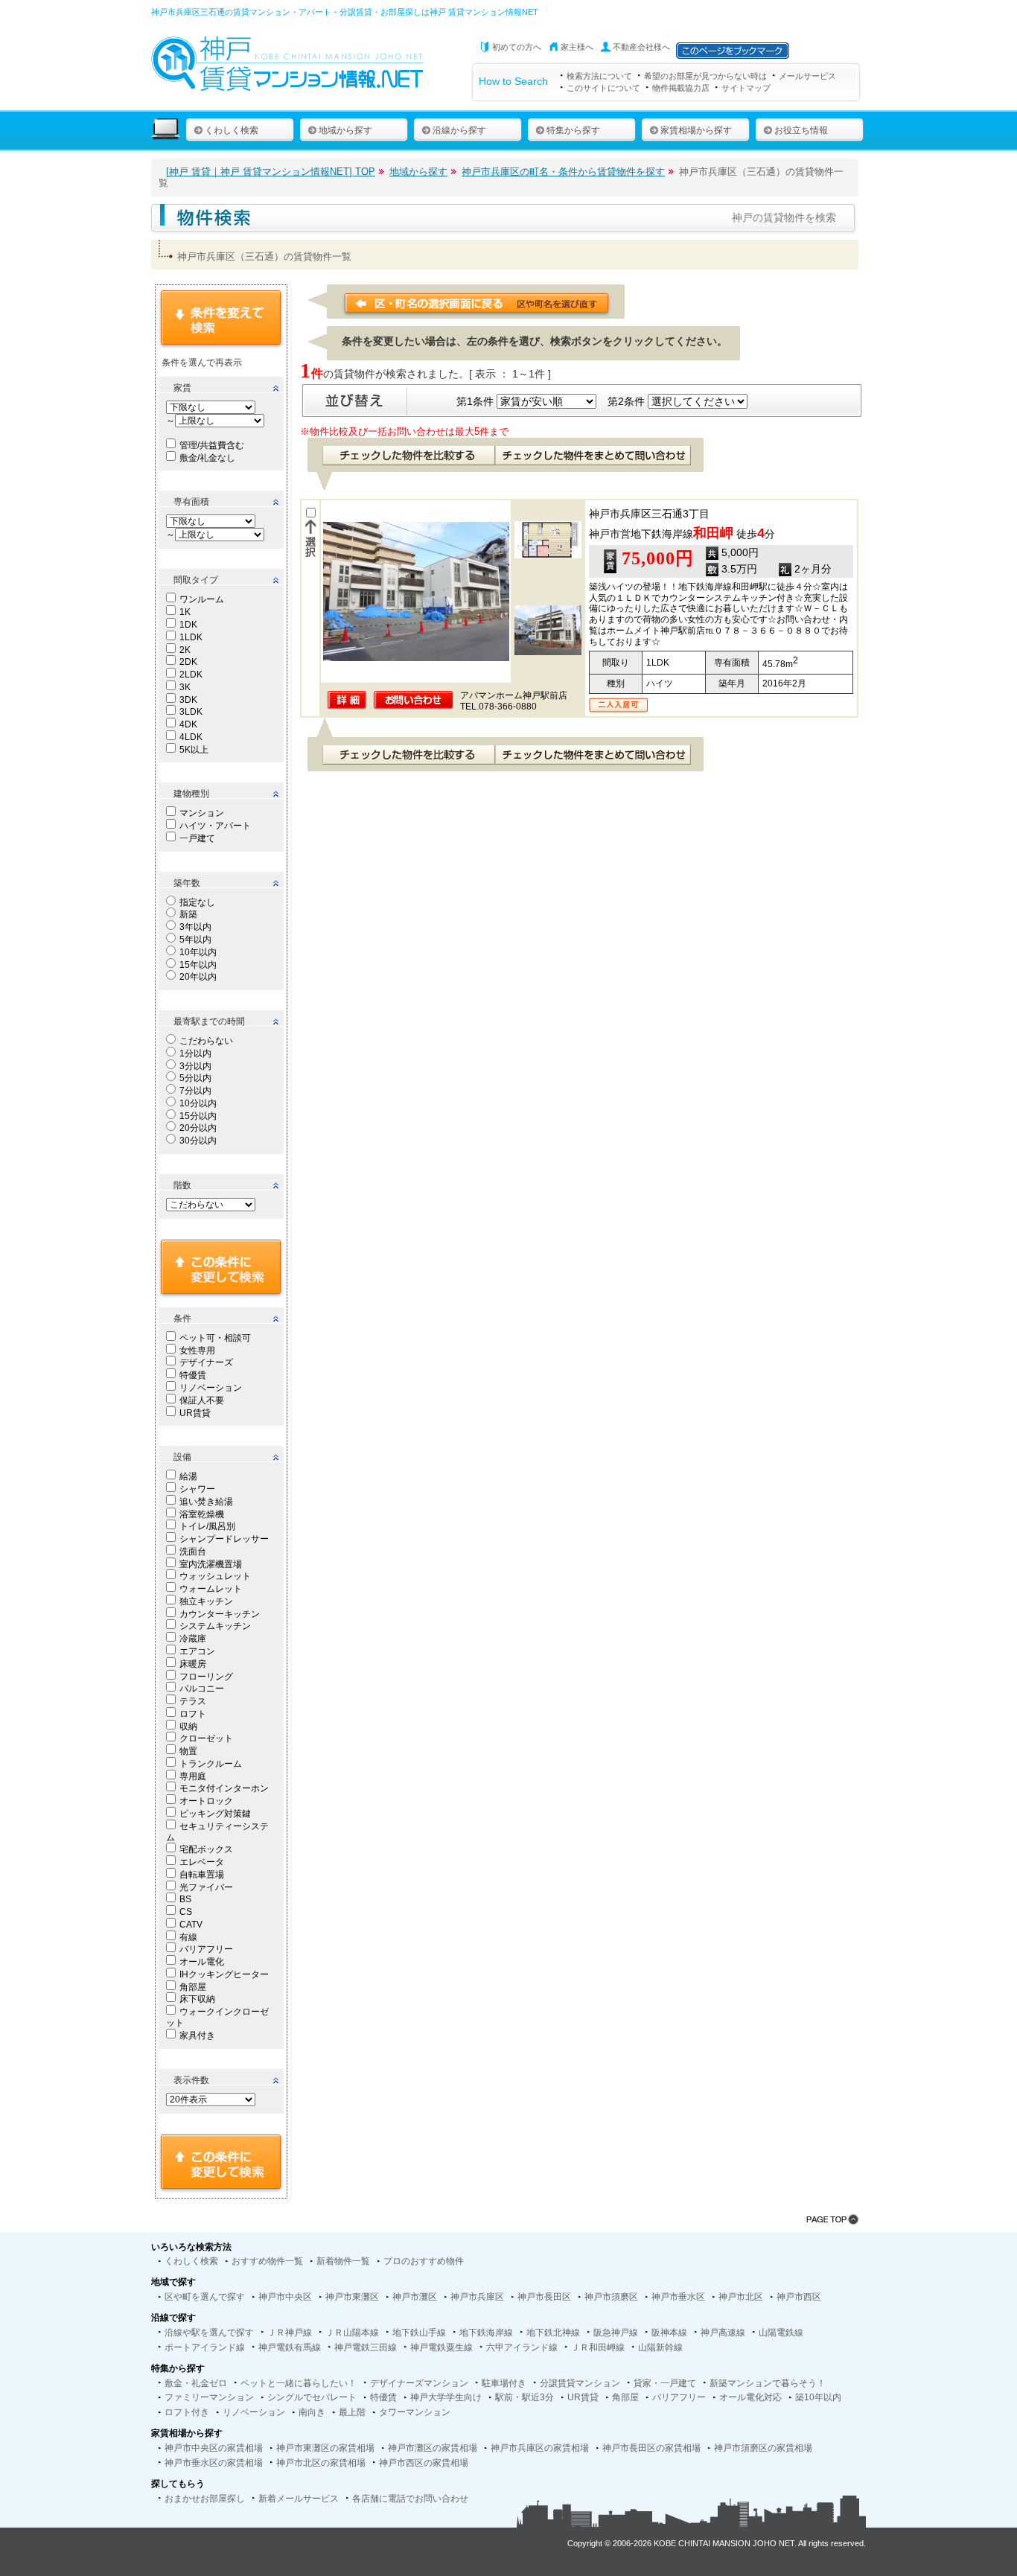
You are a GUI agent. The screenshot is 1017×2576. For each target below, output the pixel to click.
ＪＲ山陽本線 (352, 2333)
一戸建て (197, 838)
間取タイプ (196, 580)
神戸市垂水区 (678, 2297)
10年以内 (198, 952)
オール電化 (202, 1962)
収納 (188, 1727)
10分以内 (198, 1103)
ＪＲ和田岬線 (598, 2347)
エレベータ (202, 1862)
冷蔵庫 (193, 1639)
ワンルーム (202, 599)
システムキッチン (215, 1626)
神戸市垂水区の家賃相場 (214, 2463)
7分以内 (195, 1091)
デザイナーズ (206, 1362)
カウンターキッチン (220, 1614)
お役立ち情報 (801, 130)
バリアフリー (206, 1949)
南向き (312, 2412)
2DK (188, 662)
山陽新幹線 (660, 2347)
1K (185, 612)
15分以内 (198, 1116)
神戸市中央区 (285, 2297)
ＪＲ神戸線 (290, 2333)
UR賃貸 (195, 1413)
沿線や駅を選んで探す (209, 2333)
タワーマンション (415, 2412)
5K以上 (194, 750)
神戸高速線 (723, 2333)
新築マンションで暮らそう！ (768, 2383)
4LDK (191, 737)
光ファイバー (206, 1887)
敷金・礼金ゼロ (196, 2383)
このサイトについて (603, 88)
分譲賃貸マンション (580, 2383)
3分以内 (195, 1066)
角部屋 (193, 1987)
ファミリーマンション (209, 2397)
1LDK (191, 637)
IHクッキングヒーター (224, 1974)
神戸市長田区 (544, 2297)
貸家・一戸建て (665, 2383)
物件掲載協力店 (681, 88)
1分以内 (195, 1053)
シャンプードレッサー (224, 1539)
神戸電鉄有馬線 (290, 2347)
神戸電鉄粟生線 (441, 2347)
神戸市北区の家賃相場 (321, 2463)
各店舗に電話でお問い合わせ (410, 2499)
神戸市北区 (741, 2297)
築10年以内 (818, 2397)
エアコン (197, 1651)
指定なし (197, 902)
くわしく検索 (232, 130)
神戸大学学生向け (446, 2397)
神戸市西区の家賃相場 (424, 2463)
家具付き (197, 2035)
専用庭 (193, 1776)
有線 (188, 1937)
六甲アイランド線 (522, 2347)
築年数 (187, 883)
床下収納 (197, 1999)
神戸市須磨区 (611, 2297)
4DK (188, 724)
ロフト (193, 1714)
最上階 (352, 2412)
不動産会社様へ (641, 47)
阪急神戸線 (616, 2333)
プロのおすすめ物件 (424, 2261)
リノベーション (211, 1388)
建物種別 (191, 794)
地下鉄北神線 (553, 2333)
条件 (182, 1319)
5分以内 (195, 1078)
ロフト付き (187, 2412)
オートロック (206, 1801)
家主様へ (577, 47)
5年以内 (195, 940)
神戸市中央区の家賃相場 (214, 2448)
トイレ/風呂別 (207, 1526)
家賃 (182, 388)
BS (185, 1899)
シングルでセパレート (312, 2397)
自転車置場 (202, 1875)
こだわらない (206, 1041)
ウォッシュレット (215, 1576)
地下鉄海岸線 (486, 2333)
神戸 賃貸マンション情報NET (484, 12)
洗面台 (193, 1552)
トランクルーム (211, 1764)
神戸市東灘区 (352, 2297)
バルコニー (202, 1689)
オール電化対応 (750, 2397)
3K (185, 687)
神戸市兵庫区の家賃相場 (540, 2448)
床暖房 (193, 1664)
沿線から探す (459, 130)
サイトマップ (746, 88)
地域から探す (345, 130)
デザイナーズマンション (419, 2383)
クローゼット (206, 1738)
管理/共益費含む (212, 445)
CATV (191, 1925)
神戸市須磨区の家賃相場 (763, 2448)
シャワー (197, 1489)
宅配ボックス (206, 1849)
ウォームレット (211, 1589)
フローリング (206, 1677)
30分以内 (198, 1141)
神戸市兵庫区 (477, 2297)
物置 (188, 1751)
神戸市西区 (799, 2297)
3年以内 (195, 927)
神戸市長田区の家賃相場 (651, 2448)
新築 (188, 914)
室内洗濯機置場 (211, 1564)
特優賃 (193, 1375)
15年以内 (198, 965)
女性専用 (197, 1351)
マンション (202, 813)
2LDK (191, 675)
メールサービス (807, 76)
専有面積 (191, 502)
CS (186, 1912)
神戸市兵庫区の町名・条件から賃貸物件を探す (563, 172)
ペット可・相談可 (215, 1338)
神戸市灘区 (415, 2297)
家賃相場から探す (696, 130)
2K (185, 650)
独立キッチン (206, 1601)
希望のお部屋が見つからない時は (705, 76)
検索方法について (599, 76)
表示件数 (191, 2080)
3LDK (191, 712)
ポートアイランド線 (205, 2347)
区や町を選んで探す (205, 2297)
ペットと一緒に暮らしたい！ (299, 2383)
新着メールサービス (299, 2499)
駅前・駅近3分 (525, 2397)
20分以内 (198, 1128)
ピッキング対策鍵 (215, 1814)
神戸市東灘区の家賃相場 (325, 2448)
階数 (182, 1185)
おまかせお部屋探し (205, 2499)
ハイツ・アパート (215, 826)
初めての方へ (517, 47)
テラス (193, 1701)
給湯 (188, 1476)
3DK (188, 700)
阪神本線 (669, 2333)
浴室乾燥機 (202, 1514)
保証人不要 (202, 1400)
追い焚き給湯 (206, 1502)
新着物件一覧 (343, 2261)
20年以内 (198, 977)
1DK (188, 625)
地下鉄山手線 (419, 2333)
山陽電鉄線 (781, 2333)
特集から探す (573, 130)
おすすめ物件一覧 (267, 2261)
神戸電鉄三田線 (366, 2347)
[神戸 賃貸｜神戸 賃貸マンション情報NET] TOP (271, 172)
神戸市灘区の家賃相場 (433, 2448)
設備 (182, 1457)
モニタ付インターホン (224, 1788)
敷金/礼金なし (207, 458)
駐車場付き (504, 2383)
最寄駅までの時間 (209, 1021)
